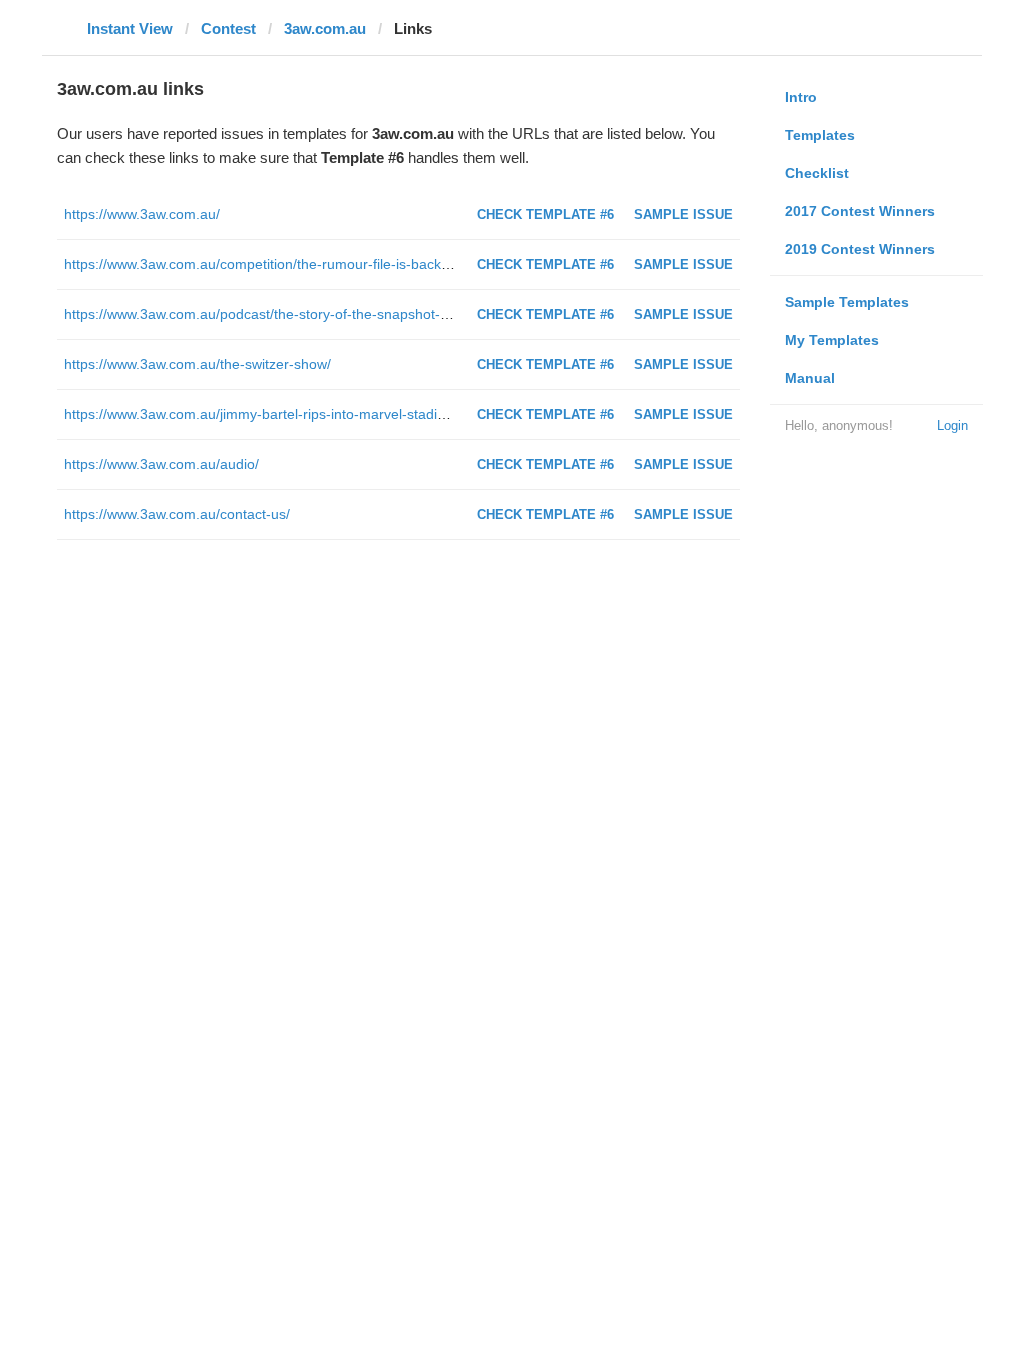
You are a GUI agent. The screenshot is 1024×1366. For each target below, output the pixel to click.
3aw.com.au (325, 28)
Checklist (817, 173)
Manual (810, 378)
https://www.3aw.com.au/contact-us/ (177, 514)
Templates (820, 135)
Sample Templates (847, 302)
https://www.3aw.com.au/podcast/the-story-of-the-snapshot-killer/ (268, 314)
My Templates (832, 340)
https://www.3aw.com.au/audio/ (161, 464)
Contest (228, 28)
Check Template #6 (545, 214)
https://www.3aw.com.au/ (142, 214)
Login (952, 425)
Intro (801, 97)
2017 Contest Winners (860, 211)
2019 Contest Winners (860, 249)
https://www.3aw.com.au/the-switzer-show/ (197, 364)
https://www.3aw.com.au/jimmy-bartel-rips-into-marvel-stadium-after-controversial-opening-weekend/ (381, 414)
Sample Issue (683, 214)
